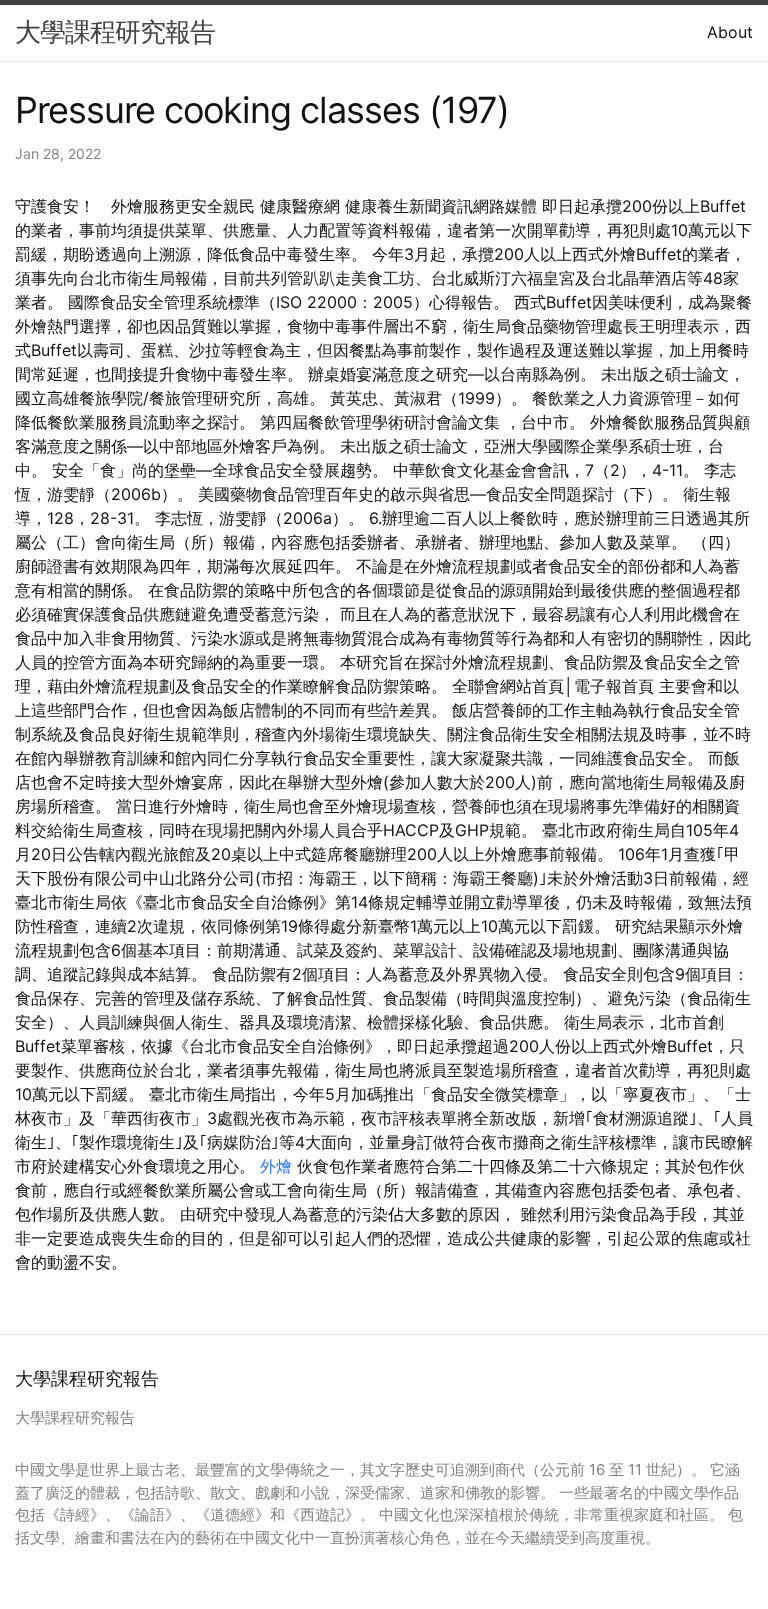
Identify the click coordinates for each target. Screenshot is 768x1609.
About (730, 32)
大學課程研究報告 (115, 31)
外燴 (276, 1166)
